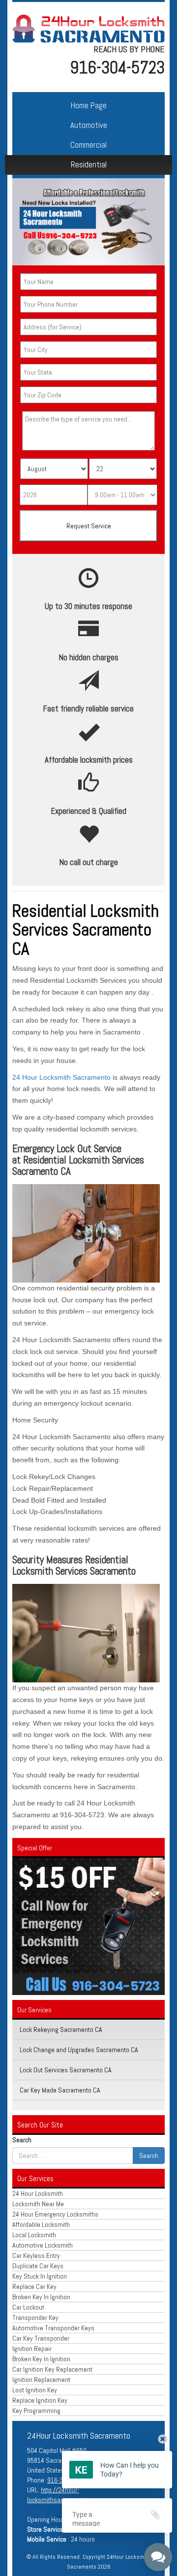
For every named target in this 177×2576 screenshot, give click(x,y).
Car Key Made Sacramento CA (60, 2090)
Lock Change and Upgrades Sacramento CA (79, 2050)
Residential (89, 165)
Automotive (89, 125)
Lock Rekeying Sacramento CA (61, 2029)
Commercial (88, 145)
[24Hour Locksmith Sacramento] (88, 28)
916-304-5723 (117, 67)
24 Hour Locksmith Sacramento (61, 1077)
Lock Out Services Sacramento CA (66, 2070)
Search (22, 2140)
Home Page (89, 106)
